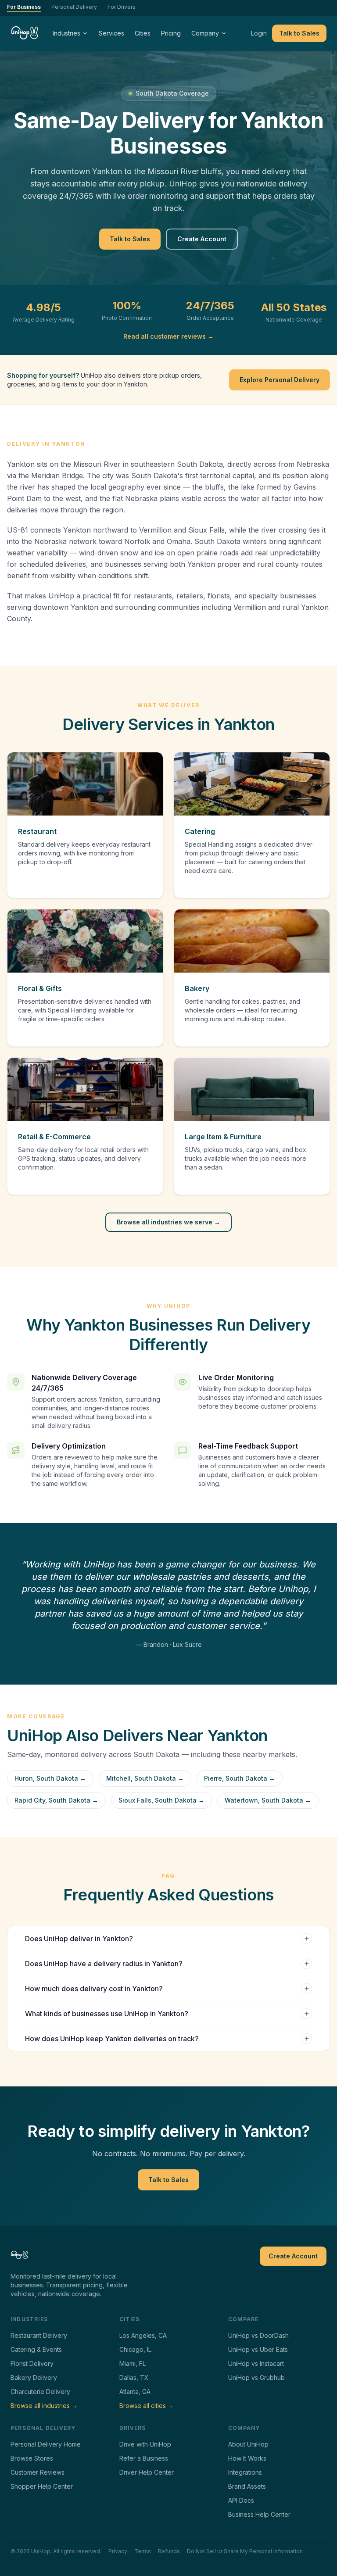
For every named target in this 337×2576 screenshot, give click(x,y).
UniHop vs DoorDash (258, 2335)
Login (259, 33)
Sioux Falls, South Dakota (161, 1800)
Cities (143, 33)
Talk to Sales (299, 33)
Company (205, 33)
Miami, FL (133, 2363)
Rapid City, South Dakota (56, 1800)
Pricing (171, 33)
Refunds (169, 2551)
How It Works (247, 2458)
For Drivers (122, 7)
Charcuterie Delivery (40, 2392)
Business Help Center (259, 2514)
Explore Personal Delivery (280, 380)
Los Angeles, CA (143, 2335)
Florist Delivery (32, 2363)
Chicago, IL (135, 2349)
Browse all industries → (44, 2406)
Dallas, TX (134, 2377)
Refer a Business (144, 2458)
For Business (24, 7)
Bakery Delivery (34, 2377)
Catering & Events (36, 2349)
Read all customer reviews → (168, 336)
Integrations (245, 2472)
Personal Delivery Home (46, 2444)
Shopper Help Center (42, 2486)
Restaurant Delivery (39, 2335)
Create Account (202, 239)
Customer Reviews (38, 2472)
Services (111, 33)
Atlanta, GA (135, 2392)
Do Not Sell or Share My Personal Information (245, 2551)
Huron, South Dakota (50, 1778)
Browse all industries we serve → (168, 1222)
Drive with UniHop (145, 2444)
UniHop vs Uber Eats (258, 2349)
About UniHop (248, 2444)
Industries (66, 33)
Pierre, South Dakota (240, 1778)
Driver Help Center (147, 2472)
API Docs (241, 2500)
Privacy (118, 2551)
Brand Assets (247, 2486)
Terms (143, 2551)
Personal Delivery (74, 7)
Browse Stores (32, 2458)
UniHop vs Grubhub (256, 2377)
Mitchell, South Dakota (145, 1778)
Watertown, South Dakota (268, 1800)
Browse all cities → (147, 2406)
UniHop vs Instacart (256, 2363)
